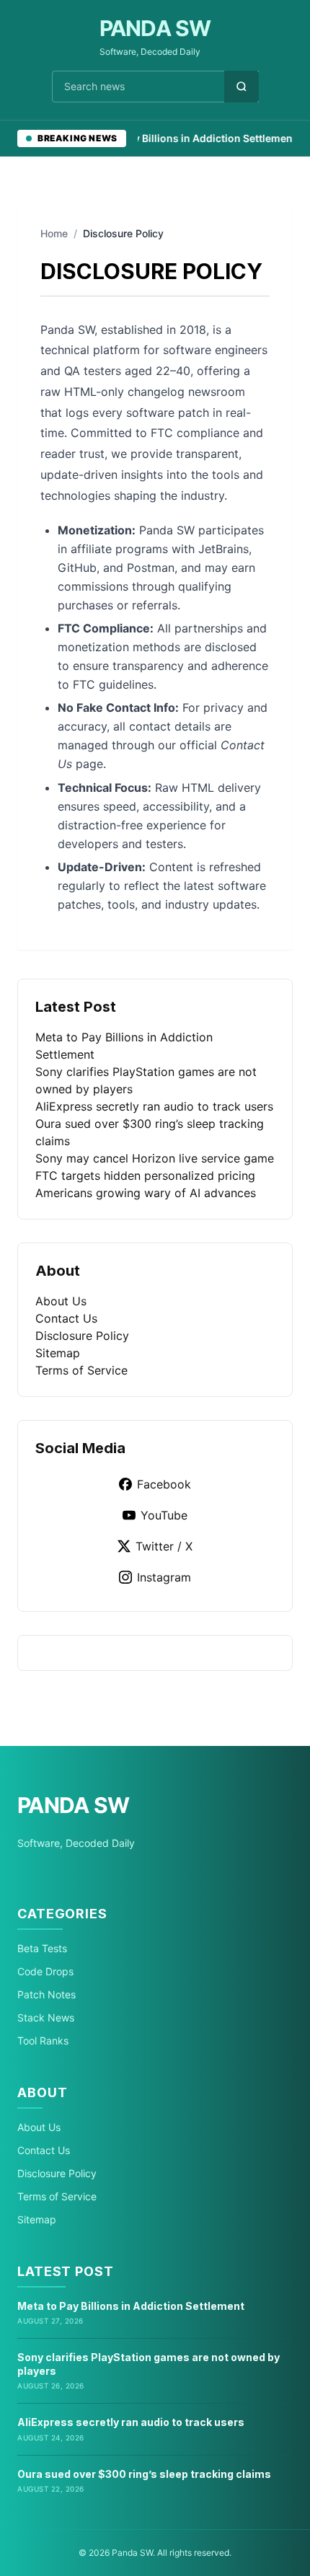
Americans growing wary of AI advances (146, 1193)
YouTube (164, 1515)
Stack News (46, 2017)
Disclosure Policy (82, 1336)
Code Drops (45, 1971)
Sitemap (58, 1353)
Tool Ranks (43, 2041)
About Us (61, 1301)
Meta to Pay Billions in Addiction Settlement (179, 138)
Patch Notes (46, 1994)
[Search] (242, 87)
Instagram (164, 1577)
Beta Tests (42, 1948)
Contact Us (66, 1318)
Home (54, 233)
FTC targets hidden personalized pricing (145, 1175)
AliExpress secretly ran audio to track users (154, 1106)
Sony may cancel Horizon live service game (155, 1158)
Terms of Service (81, 1370)
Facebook (164, 1484)
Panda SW (155, 28)
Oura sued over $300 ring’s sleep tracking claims (144, 2474)
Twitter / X (164, 1546)
